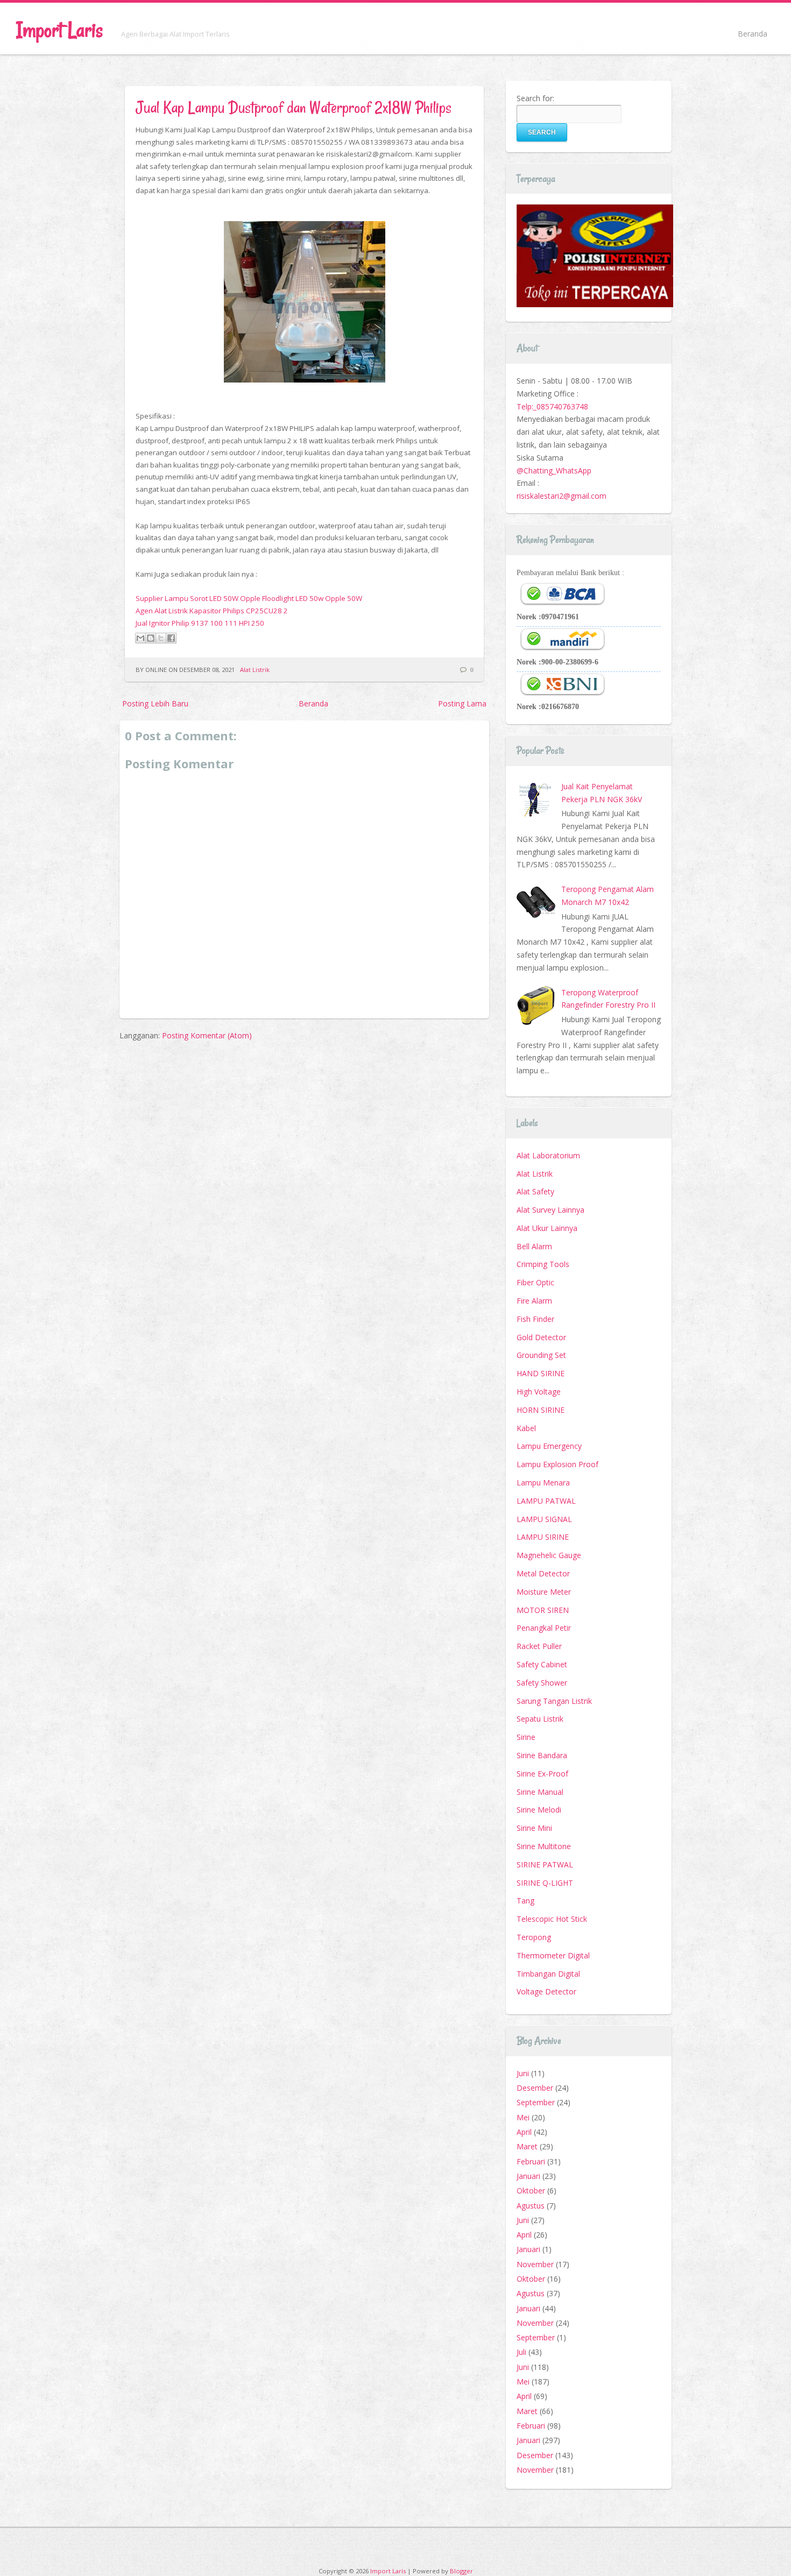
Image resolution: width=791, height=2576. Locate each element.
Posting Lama (462, 703)
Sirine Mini (534, 1828)
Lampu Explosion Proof (557, 1464)
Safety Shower (542, 1683)
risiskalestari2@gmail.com (562, 496)
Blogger (461, 2571)
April (524, 2132)
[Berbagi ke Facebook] (171, 638)
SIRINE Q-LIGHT (545, 1883)
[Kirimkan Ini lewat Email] (140, 638)
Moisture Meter (544, 1592)
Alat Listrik (255, 670)
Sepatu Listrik (540, 1719)
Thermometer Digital (553, 1955)
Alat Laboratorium (548, 1155)
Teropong (534, 1937)
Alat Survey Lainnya (550, 1210)
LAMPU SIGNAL (544, 1519)
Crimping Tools (543, 1264)
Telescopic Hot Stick (552, 1919)
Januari (528, 2176)
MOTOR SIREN (543, 1610)
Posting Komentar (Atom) (207, 1035)
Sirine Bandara (542, 1755)
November (535, 2264)
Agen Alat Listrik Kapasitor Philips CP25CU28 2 (212, 611)
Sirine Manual (540, 1792)
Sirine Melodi (539, 1810)
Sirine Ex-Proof (542, 1774)
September (536, 2102)
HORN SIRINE (541, 1410)
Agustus (531, 2206)
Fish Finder (535, 1319)
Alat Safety (535, 1191)
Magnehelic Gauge (549, 1555)
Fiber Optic (535, 1282)
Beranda (753, 34)
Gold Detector (541, 1337)
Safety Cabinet (542, 1664)
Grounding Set (541, 1355)
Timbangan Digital (548, 1974)
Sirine (526, 1737)
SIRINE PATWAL (545, 1864)
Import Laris (59, 30)
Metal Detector (543, 1573)
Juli (521, 2352)
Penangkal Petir (544, 1628)
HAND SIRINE (541, 1373)
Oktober (531, 2191)
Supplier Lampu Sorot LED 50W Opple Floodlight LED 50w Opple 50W (249, 598)
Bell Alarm (534, 1246)
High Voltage (539, 1392)
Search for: (535, 98)
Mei (523, 2117)
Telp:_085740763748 (552, 406)
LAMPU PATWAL (546, 1501)
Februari (531, 2161)
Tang (525, 1901)
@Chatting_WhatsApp (554, 470)
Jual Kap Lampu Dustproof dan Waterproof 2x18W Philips (294, 107)
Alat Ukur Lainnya (547, 1228)
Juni (523, 2073)
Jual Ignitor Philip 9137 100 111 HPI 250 (200, 623)
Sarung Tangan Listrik (554, 1701)
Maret (527, 2146)
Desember (535, 2088)
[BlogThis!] (151, 638)
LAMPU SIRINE (543, 1537)
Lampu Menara (543, 1482)
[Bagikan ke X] (161, 638)
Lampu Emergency (549, 1446)
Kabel (526, 1428)
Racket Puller (539, 1646)
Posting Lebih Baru (155, 703)
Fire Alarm (534, 1301)
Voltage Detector (546, 1991)
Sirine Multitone (544, 1846)
